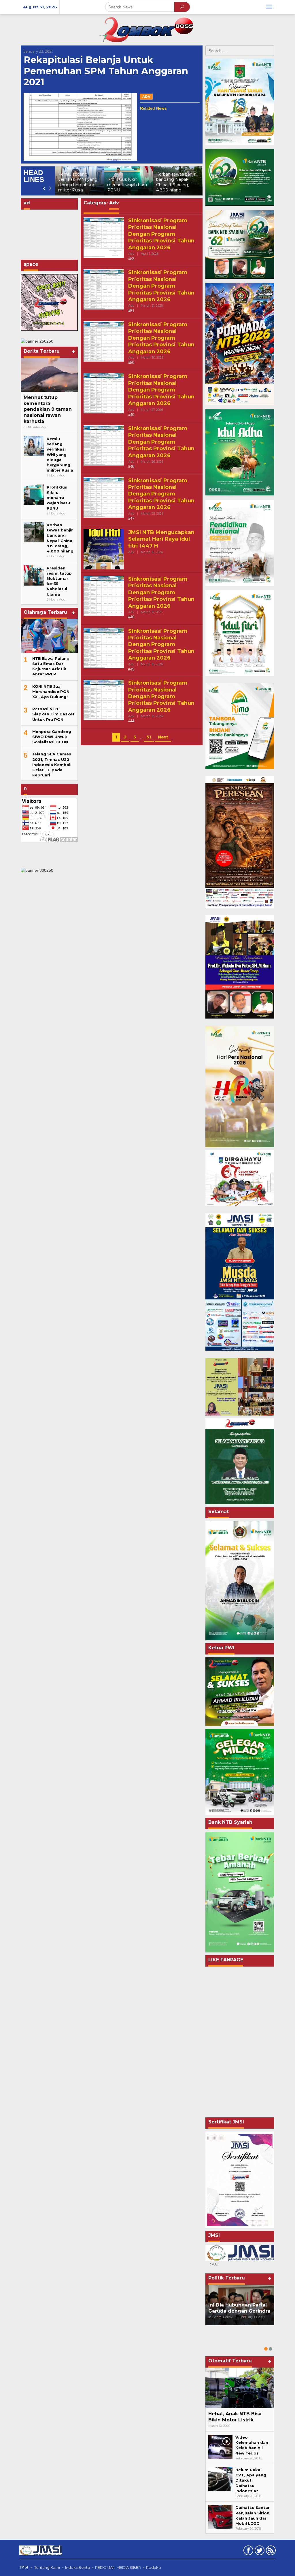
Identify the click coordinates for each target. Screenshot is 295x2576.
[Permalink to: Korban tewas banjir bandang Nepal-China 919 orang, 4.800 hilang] (34, 532)
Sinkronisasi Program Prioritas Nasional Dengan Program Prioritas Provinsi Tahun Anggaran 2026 (161, 234)
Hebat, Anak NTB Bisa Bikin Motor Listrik (235, 2417)
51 (149, 737)
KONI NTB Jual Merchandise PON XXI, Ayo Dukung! (51, 692)
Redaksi (154, 2567)
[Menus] (269, 7)
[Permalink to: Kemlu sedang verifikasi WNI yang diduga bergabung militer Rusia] (34, 446)
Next (163, 737)
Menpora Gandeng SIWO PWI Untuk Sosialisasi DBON (52, 737)
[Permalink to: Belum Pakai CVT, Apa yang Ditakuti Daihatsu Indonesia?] (220, 2479)
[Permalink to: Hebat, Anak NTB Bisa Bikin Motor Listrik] (240, 2388)
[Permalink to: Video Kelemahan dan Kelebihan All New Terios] (220, 2446)
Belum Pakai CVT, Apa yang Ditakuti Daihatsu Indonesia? (251, 2480)
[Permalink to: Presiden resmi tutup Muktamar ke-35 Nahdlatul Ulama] (34, 575)
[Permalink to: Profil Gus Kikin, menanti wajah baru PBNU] (34, 494)
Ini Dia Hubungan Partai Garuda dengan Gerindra (239, 2308)
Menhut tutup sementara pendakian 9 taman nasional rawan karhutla (48, 409)
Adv (146, 97)
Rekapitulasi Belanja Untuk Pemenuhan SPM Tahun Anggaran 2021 (106, 71)
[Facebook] (248, 2552)
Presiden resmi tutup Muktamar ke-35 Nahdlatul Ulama (177, 185)
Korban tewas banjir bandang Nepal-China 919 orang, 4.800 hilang (127, 182)
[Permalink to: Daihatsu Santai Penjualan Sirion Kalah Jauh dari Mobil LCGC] (220, 2517)
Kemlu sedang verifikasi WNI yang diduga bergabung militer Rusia (60, 454)
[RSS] (270, 2552)
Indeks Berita (77, 2567)
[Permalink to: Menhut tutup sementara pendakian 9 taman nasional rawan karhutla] (49, 375)
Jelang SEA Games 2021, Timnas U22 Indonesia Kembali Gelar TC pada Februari (52, 764)
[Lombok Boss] (147, 29)
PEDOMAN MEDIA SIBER (118, 2567)
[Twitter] (259, 2552)
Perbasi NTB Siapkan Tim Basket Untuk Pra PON (53, 714)
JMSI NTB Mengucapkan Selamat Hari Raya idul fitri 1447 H (161, 539)
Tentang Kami (47, 2567)
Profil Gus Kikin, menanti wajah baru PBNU (78, 185)
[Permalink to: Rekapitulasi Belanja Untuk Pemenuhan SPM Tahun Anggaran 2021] (80, 127)
